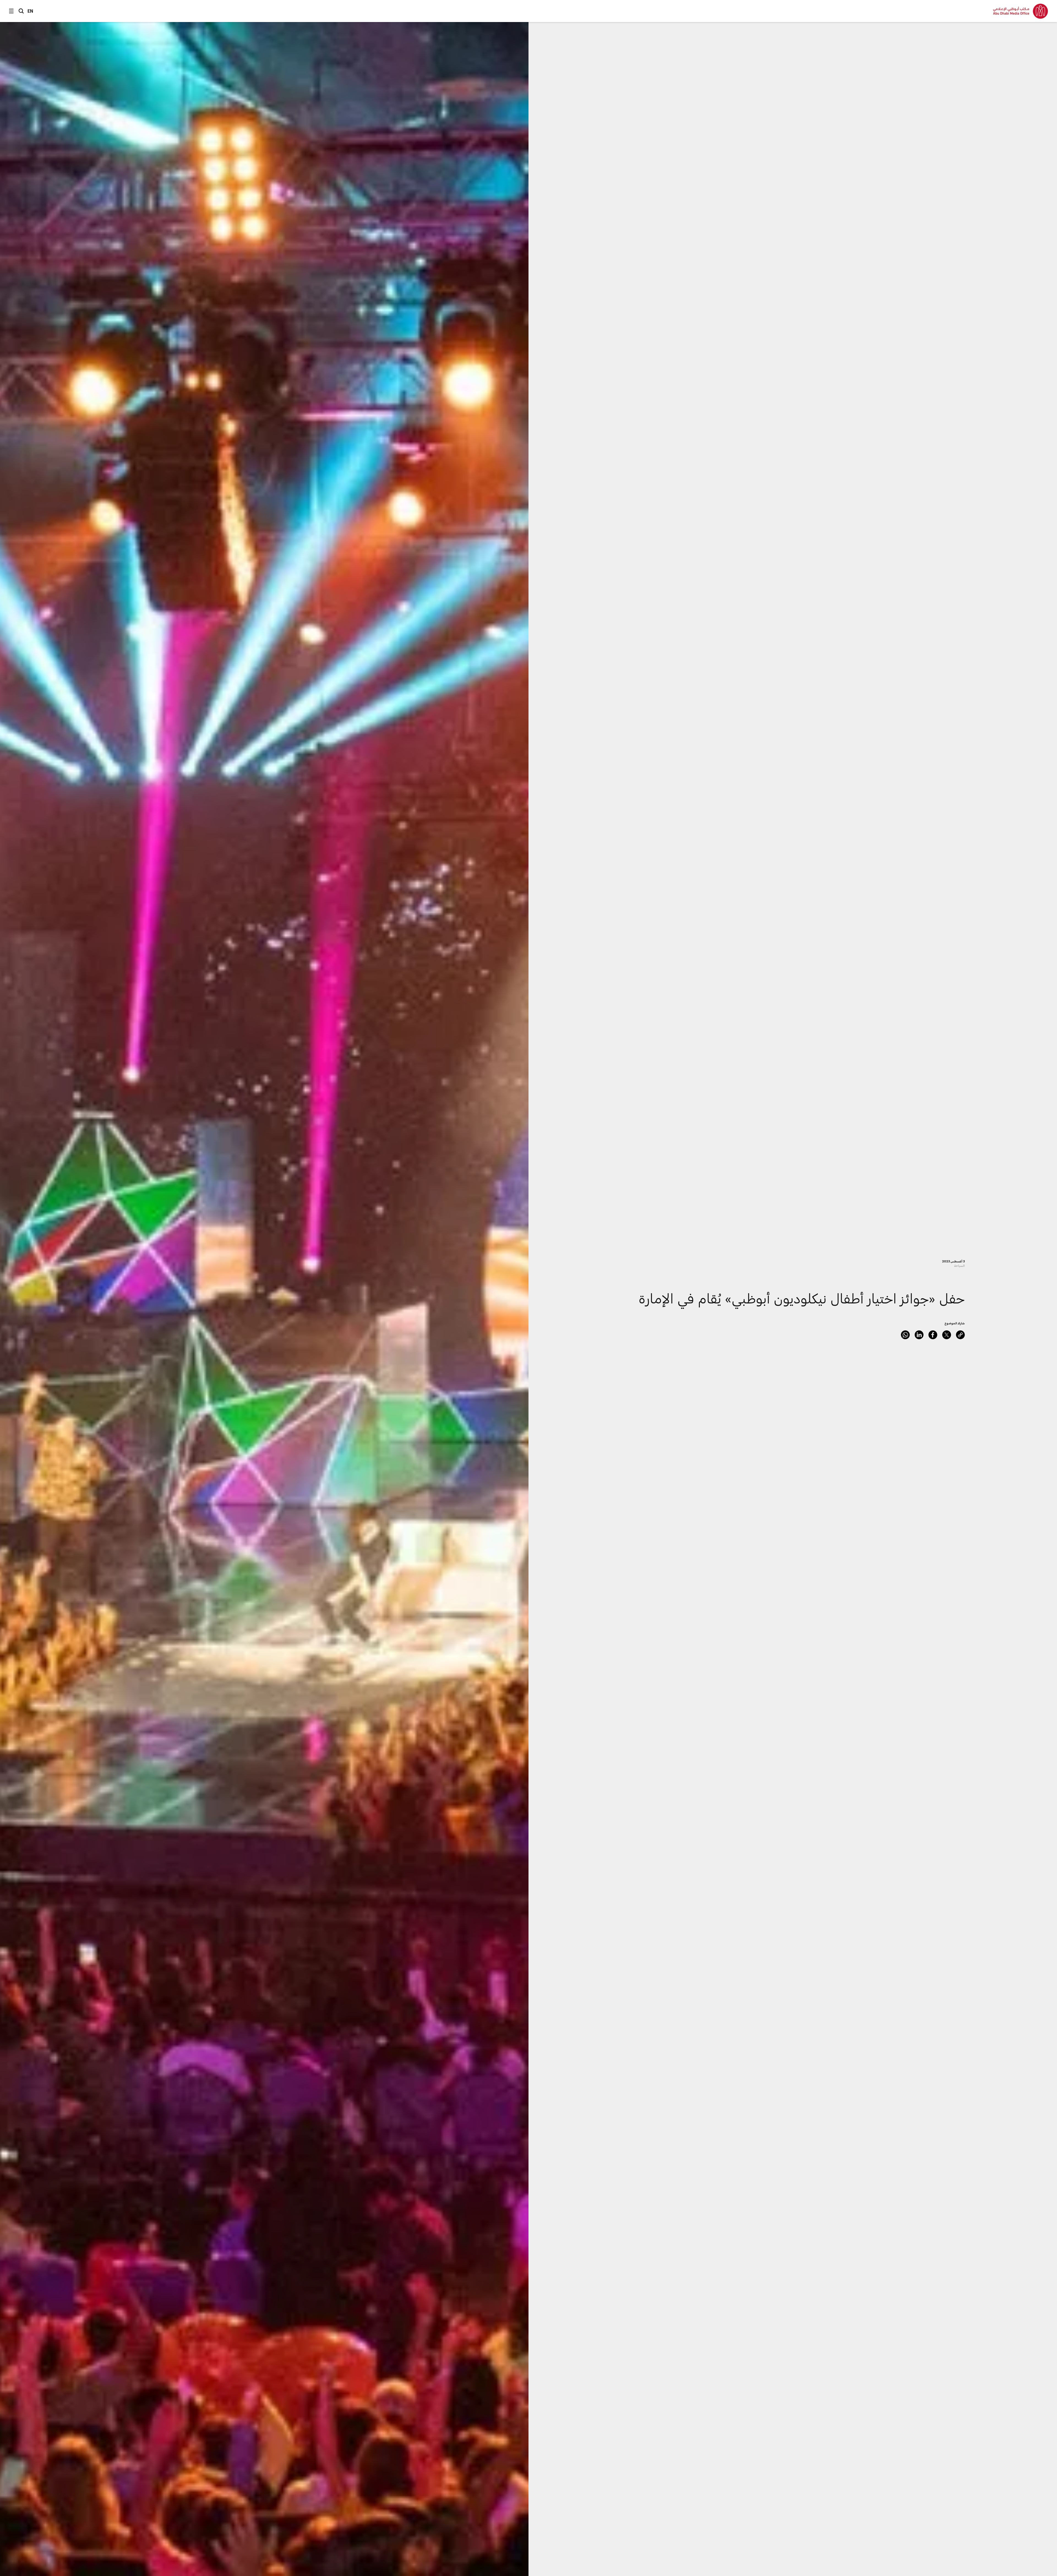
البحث (21, 11)
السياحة (959, 1266)
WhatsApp (905, 1335)
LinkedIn (919, 1335)
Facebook (933, 1335)
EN (30, 11)
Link (960, 1335)
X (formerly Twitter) (947, 1335)
